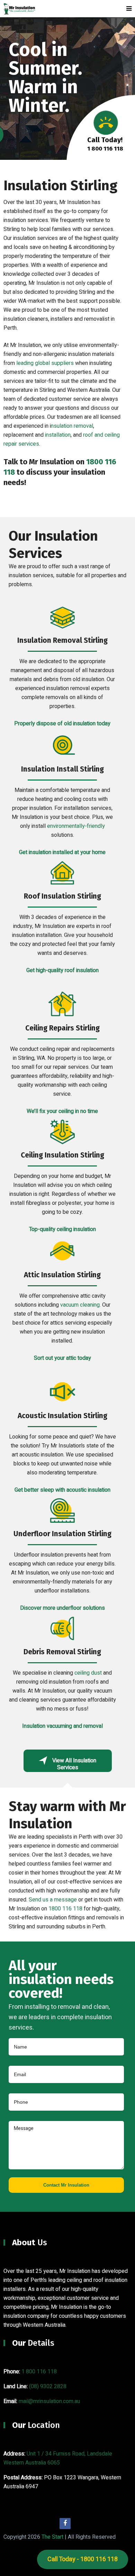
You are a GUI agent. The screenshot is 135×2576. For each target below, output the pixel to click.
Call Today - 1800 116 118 (83, 2559)
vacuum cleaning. (80, 1305)
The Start (52, 2537)
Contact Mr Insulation (66, 2185)
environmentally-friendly (76, 826)
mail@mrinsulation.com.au (49, 2401)
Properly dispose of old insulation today (62, 724)
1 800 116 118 (39, 2372)
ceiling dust (88, 1673)
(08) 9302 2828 (48, 2386)
